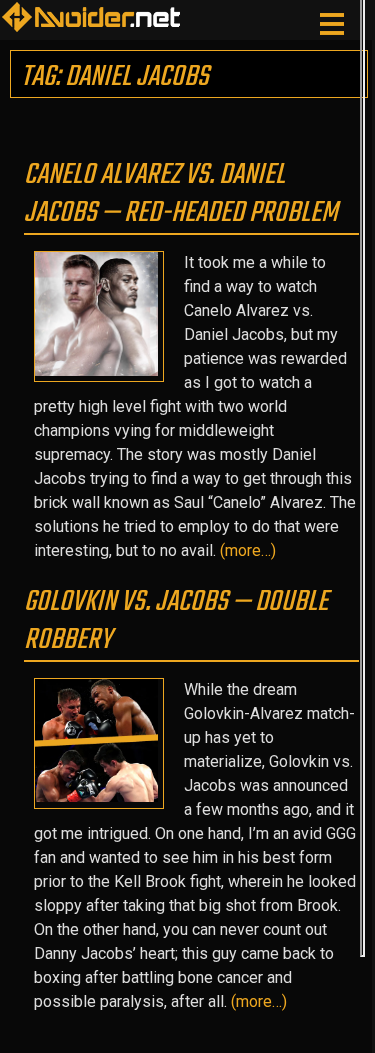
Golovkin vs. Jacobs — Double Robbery (176, 621)
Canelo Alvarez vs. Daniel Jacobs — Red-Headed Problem (181, 194)
